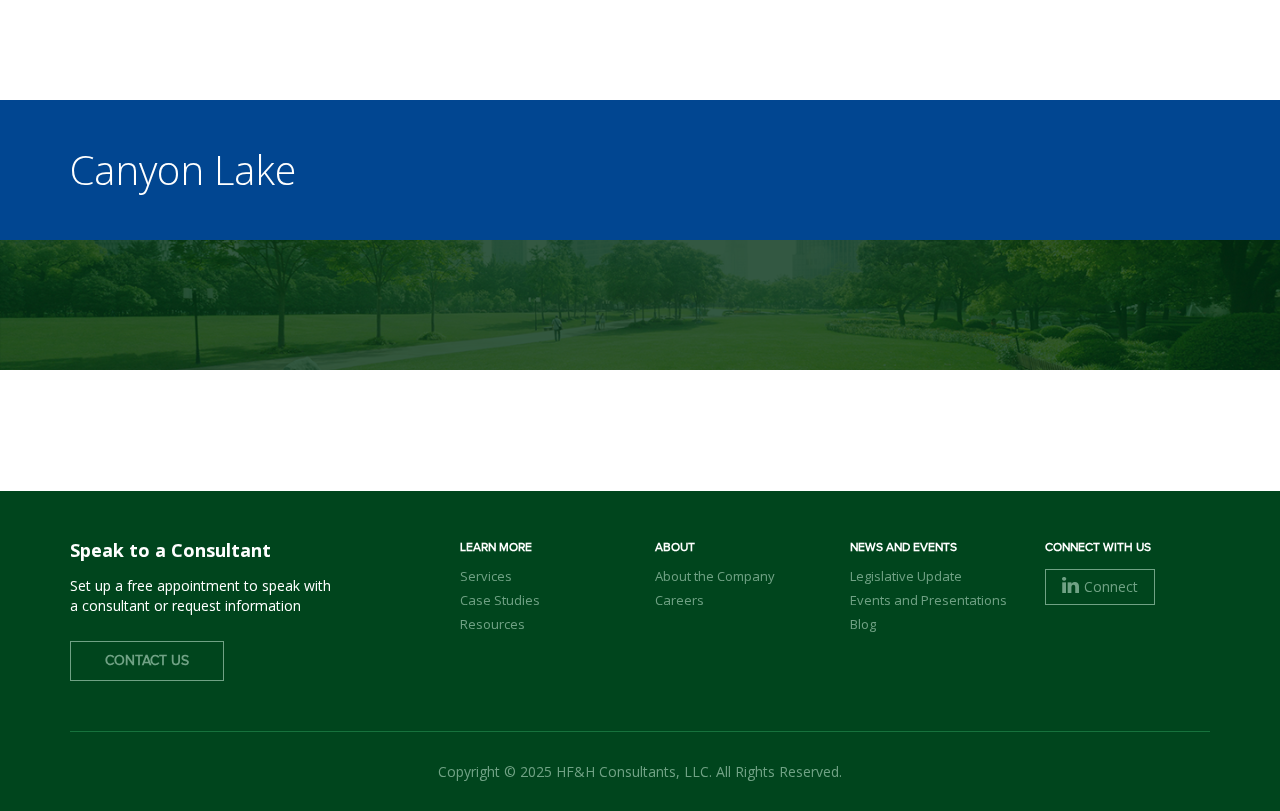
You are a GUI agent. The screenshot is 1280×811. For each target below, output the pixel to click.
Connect (1111, 586)
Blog (863, 624)
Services (486, 576)
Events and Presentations (928, 600)
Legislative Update (906, 576)
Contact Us (147, 661)
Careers (679, 600)
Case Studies (500, 600)
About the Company (715, 576)
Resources (492, 624)
